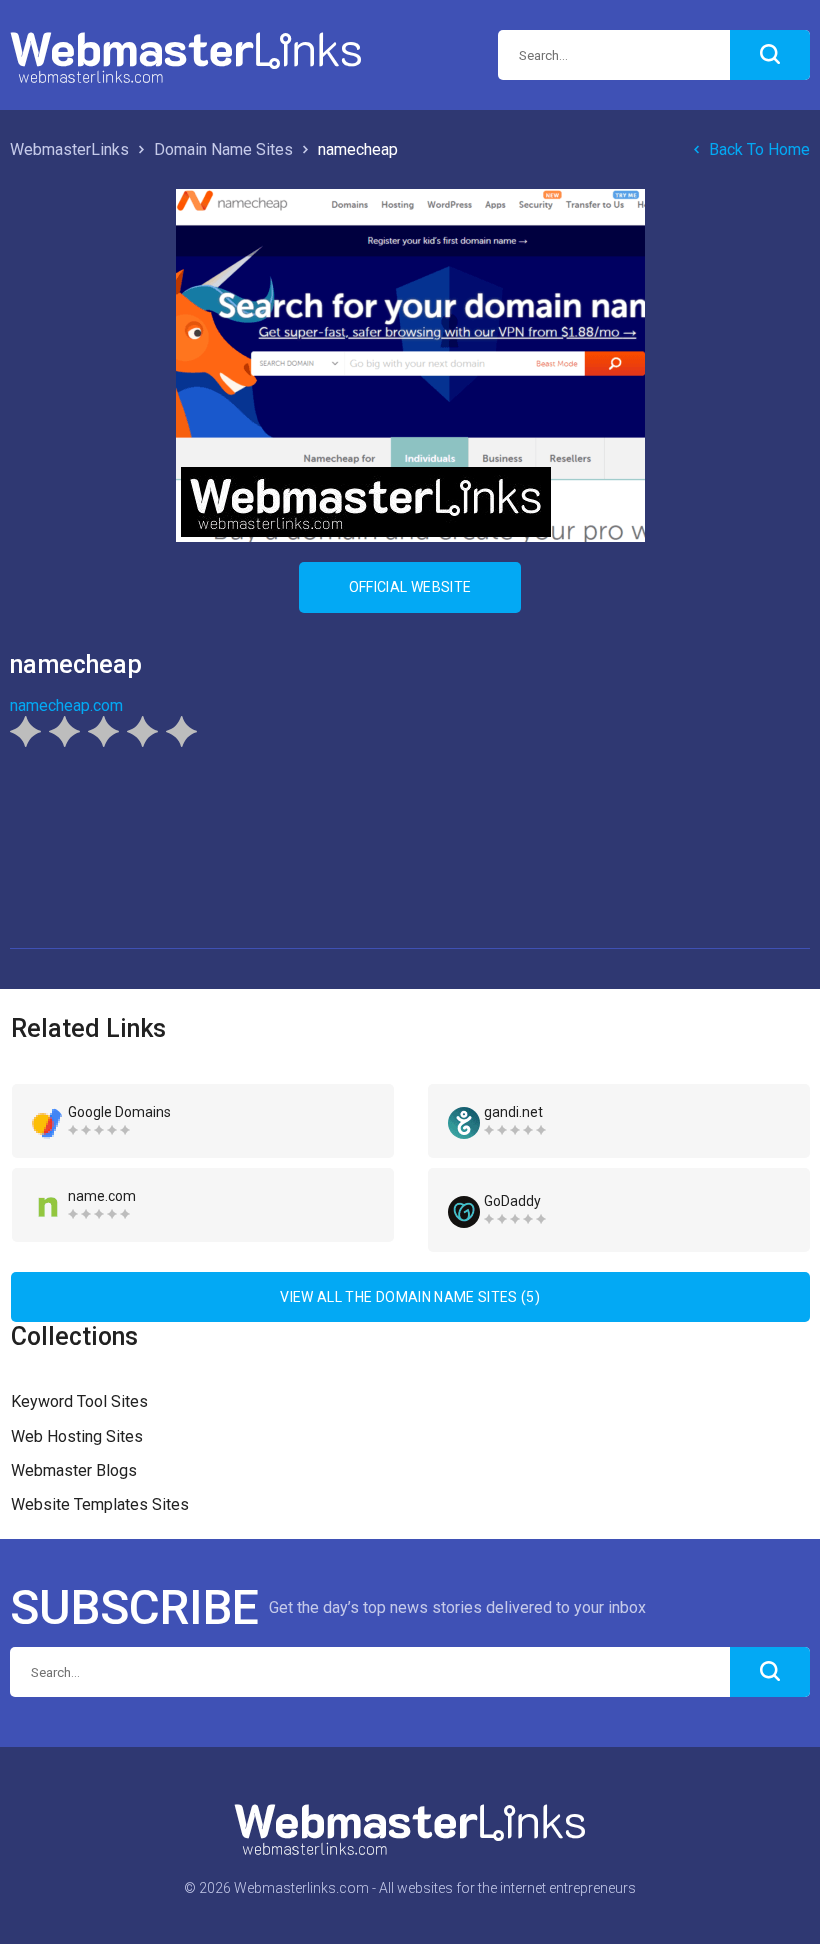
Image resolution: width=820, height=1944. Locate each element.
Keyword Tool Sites (79, 1401)
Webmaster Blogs (74, 1470)
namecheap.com (66, 705)
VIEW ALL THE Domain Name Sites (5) (410, 1297)
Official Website (410, 587)
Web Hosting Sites (77, 1436)
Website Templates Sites (100, 1504)
